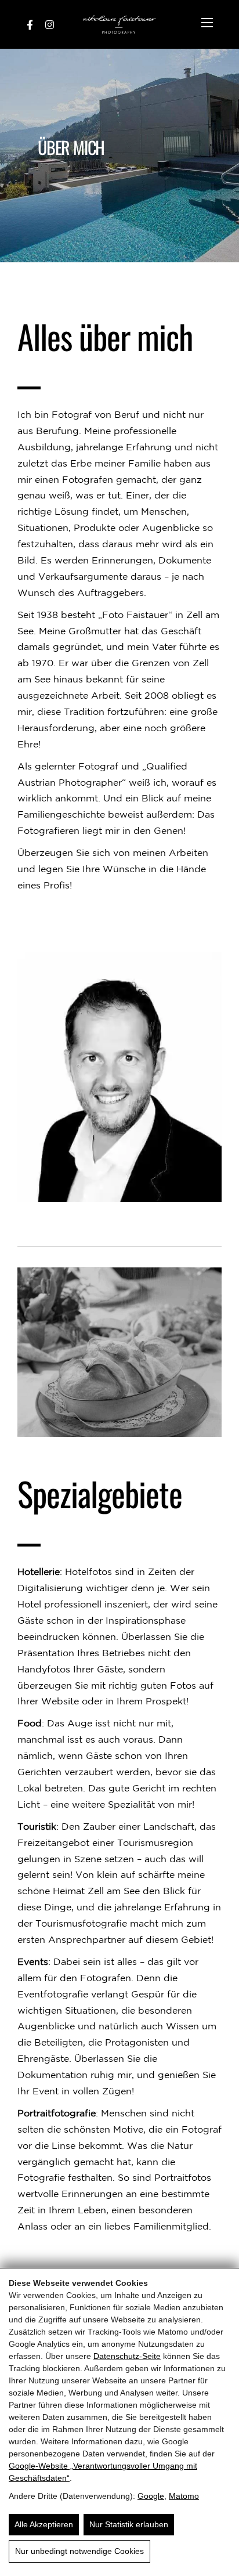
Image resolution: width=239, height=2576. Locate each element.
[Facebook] (30, 24)
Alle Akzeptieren (44, 2524)
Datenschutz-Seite (127, 2356)
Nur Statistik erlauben (129, 2524)
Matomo (184, 2496)
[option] (119, 156)
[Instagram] (50, 24)
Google (151, 2496)
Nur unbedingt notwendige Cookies (79, 2551)
